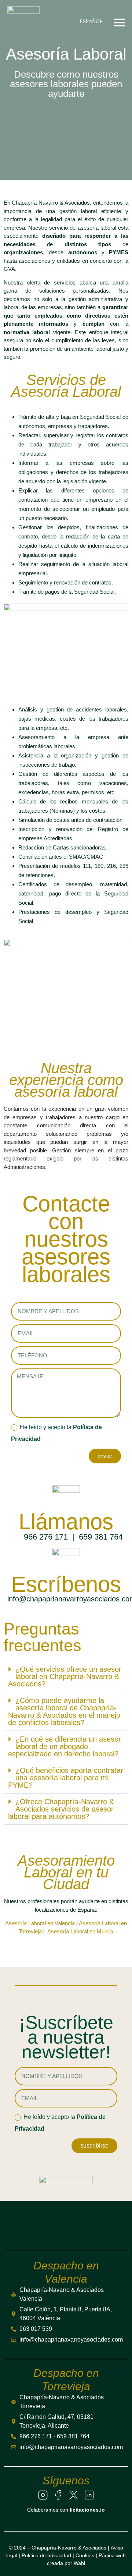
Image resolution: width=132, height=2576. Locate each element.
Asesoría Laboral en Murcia (80, 1931)
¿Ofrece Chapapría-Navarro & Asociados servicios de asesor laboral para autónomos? (61, 1809)
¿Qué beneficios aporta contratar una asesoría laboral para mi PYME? (66, 1778)
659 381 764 (101, 1537)
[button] (120, 22)
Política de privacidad (46, 2555)
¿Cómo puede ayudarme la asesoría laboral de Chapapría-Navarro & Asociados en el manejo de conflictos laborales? (64, 1711)
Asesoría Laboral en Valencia (40, 1923)
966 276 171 (46, 1537)
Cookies (85, 2555)
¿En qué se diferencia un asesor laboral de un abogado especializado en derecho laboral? (65, 1746)
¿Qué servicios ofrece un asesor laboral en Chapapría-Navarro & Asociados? (65, 1676)
